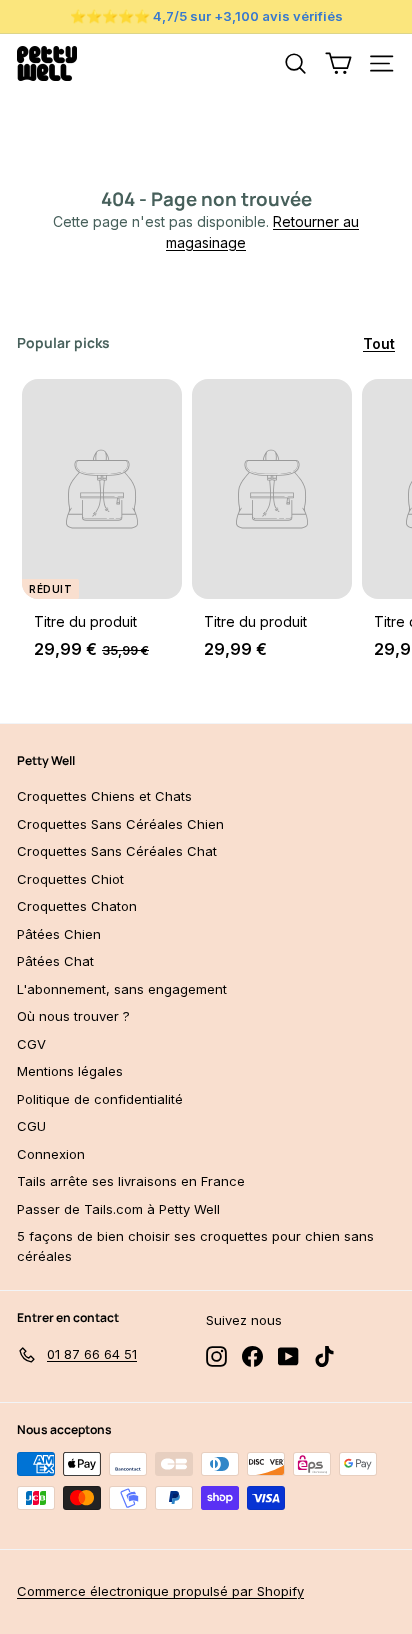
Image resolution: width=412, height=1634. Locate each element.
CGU (31, 1126)
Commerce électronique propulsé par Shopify (160, 1591)
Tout (379, 343)
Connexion (51, 1154)
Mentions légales (70, 1071)
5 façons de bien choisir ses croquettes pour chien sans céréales (195, 1246)
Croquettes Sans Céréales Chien (120, 824)
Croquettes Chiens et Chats (104, 796)
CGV (31, 1044)
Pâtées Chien (59, 934)
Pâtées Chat (55, 961)
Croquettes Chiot (70, 879)
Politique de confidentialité (100, 1099)
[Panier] (338, 63)
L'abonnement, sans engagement (122, 989)
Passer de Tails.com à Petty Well (118, 1209)
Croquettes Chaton (77, 906)
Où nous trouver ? (73, 1016)
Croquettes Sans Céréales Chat (117, 851)
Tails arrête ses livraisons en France (131, 1181)
